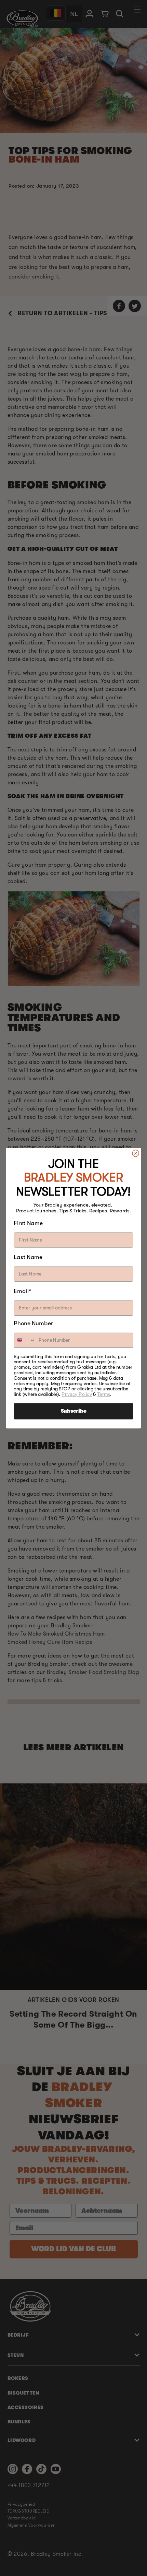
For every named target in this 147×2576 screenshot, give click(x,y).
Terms (104, 1394)
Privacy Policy (77, 1394)
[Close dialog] (136, 1153)
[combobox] (25, 1340)
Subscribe (74, 1411)
